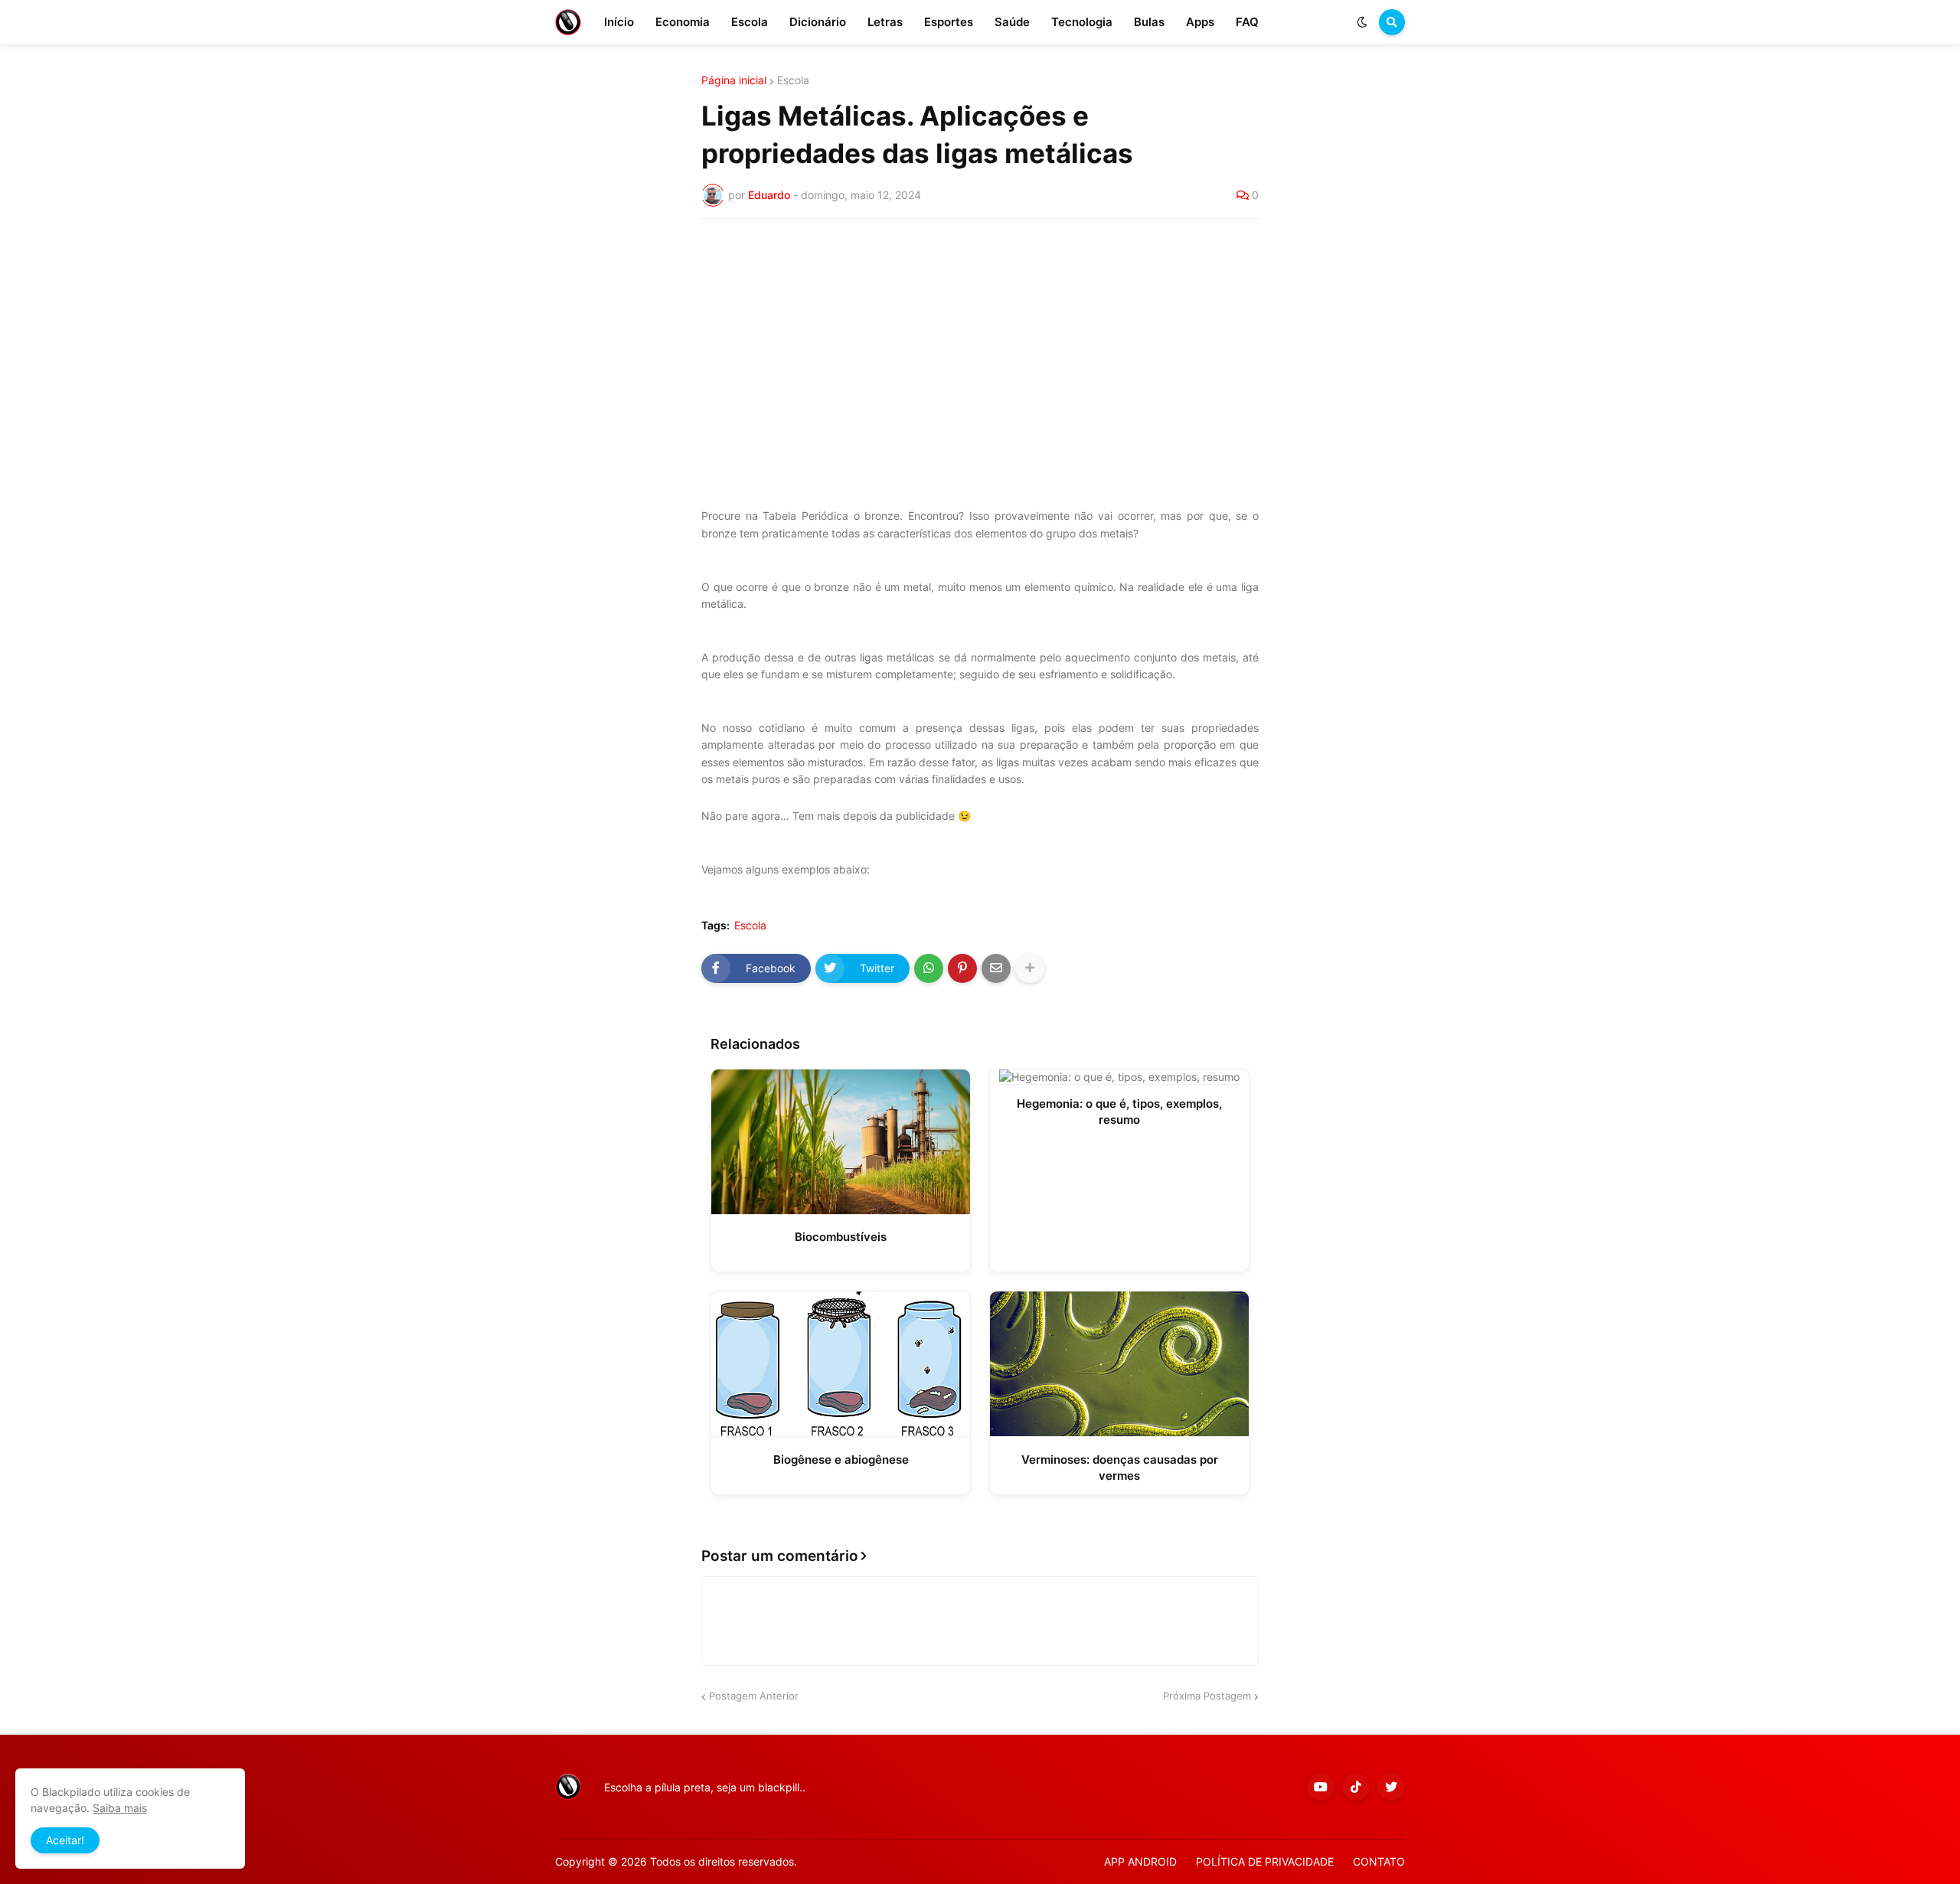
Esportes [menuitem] (949, 22)
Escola (793, 80)
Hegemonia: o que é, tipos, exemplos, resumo (1119, 1112)
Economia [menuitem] (683, 22)
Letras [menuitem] (885, 22)
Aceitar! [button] (65, 1840)
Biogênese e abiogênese (841, 1460)
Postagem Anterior (754, 1696)
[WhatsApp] (929, 968)
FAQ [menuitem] (1247, 22)
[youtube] (1321, 1787)
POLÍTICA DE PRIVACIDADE (1265, 1861)
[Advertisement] (980, 345)
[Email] (996, 968)
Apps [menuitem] (1200, 22)
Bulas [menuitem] (1149, 22)
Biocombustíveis (841, 1237)
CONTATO (1379, 1861)
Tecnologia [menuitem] (1082, 22)
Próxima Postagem (1207, 1696)
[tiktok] (1356, 1787)
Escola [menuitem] (750, 22)
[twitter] (1391, 1787)
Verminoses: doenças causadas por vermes (1120, 1468)
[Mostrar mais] (1030, 968)
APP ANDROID (1140, 1861)
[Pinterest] (962, 968)
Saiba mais (120, 1808)
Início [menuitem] (619, 22)
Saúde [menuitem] (1012, 22)
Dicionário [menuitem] (818, 22)
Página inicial (734, 80)
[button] (1362, 22)
